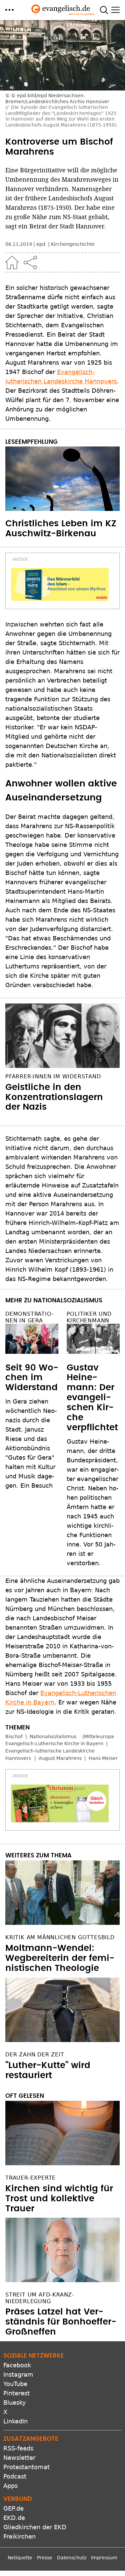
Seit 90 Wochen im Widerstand (32, 1378)
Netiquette (20, 2558)
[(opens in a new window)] (60, 584)
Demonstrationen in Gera (29, 1317)
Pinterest (16, 2393)
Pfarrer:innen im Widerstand (53, 1076)
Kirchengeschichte (73, 244)
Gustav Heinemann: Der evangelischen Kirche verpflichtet (92, 1398)
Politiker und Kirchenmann (89, 1317)
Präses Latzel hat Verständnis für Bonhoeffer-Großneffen (61, 2322)
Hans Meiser (103, 1758)
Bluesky (15, 2403)
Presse (45, 2558)
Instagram (18, 2374)
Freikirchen (19, 2536)
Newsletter (19, 2458)
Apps (10, 2486)
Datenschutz (72, 2558)
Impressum (104, 2558)
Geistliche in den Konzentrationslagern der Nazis (54, 1097)
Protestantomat (26, 2467)
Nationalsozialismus (53, 1736)
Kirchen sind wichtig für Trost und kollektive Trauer (59, 2199)
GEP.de (13, 2508)
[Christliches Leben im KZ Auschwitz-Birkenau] (62, 479)
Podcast (15, 2476)
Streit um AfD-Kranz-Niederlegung (40, 2298)
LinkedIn (15, 2421)
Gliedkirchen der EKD (35, 2527)
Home (12, 262)
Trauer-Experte (30, 2178)
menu (9, 10)
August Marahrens (60, 1758)
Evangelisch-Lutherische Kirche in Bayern (54, 1743)
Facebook (17, 2365)
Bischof (14, 1736)
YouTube (15, 2384)
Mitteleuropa (99, 1736)
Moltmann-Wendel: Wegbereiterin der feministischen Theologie (60, 1958)
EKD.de (14, 2518)
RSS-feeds (18, 2448)
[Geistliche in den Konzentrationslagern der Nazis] (62, 1036)
